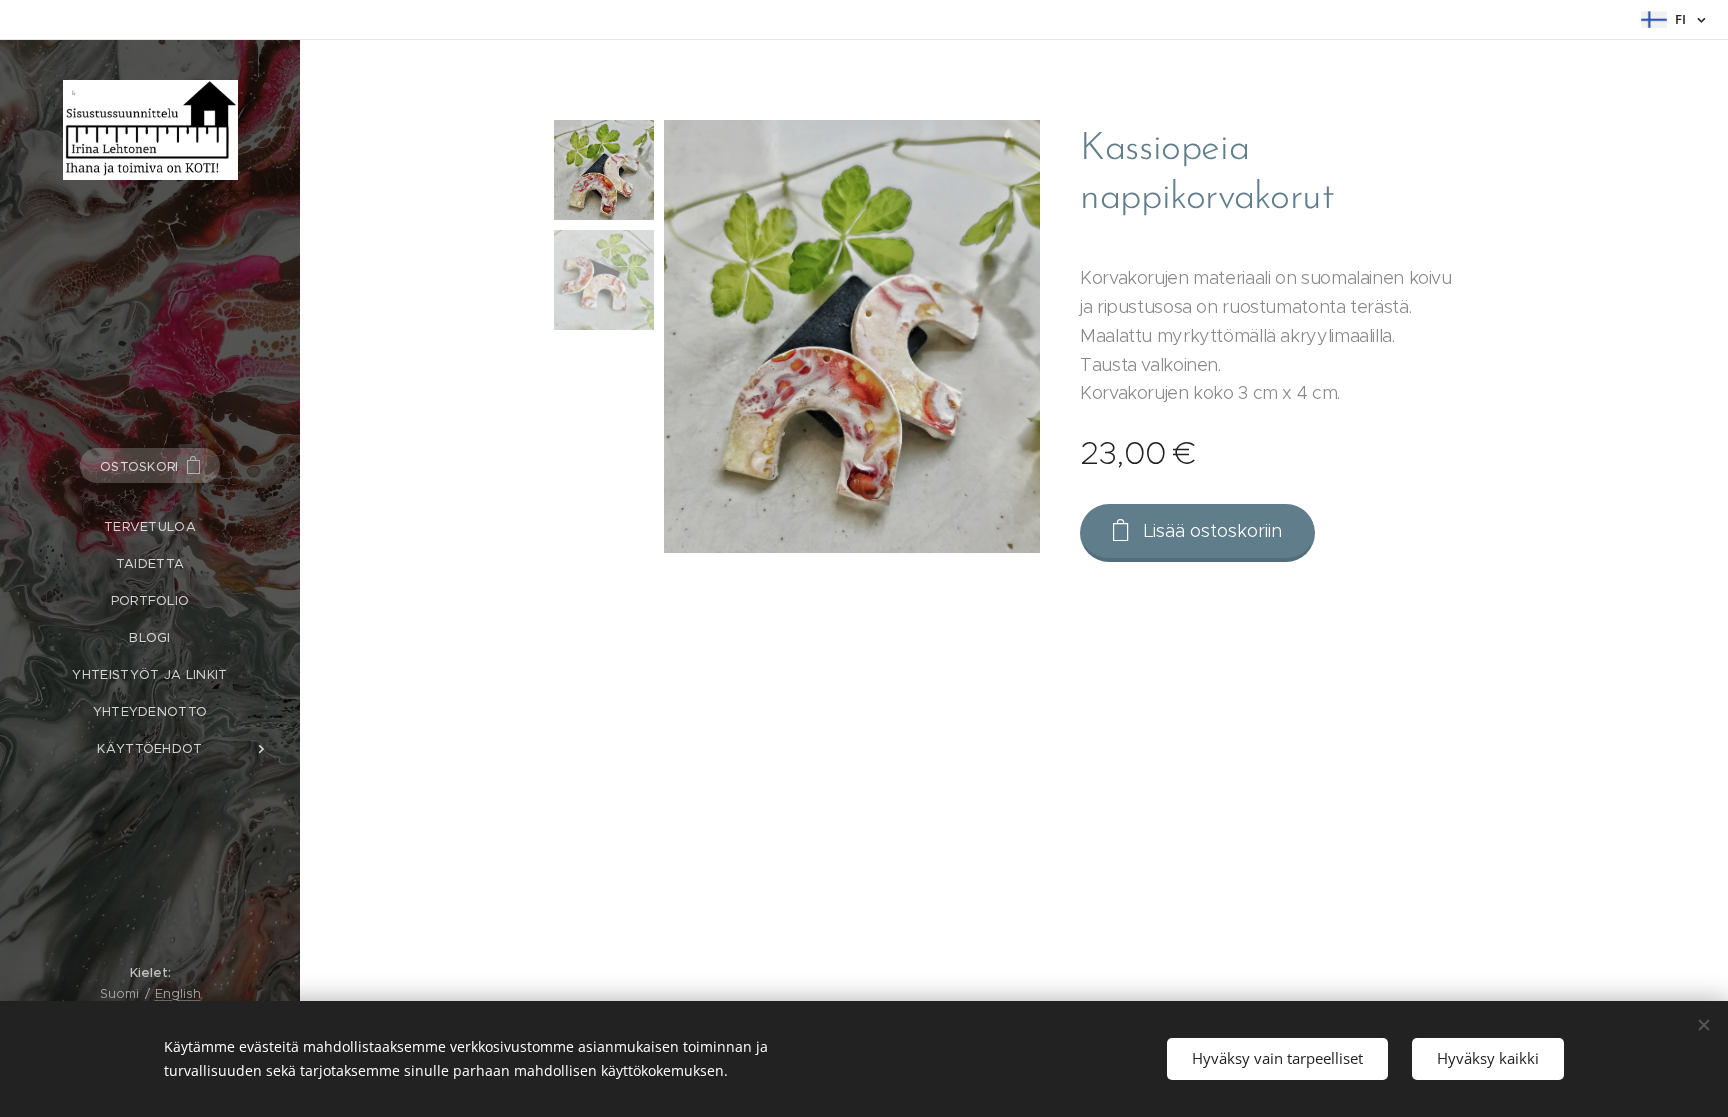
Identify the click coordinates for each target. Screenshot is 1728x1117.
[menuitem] (150, 526)
